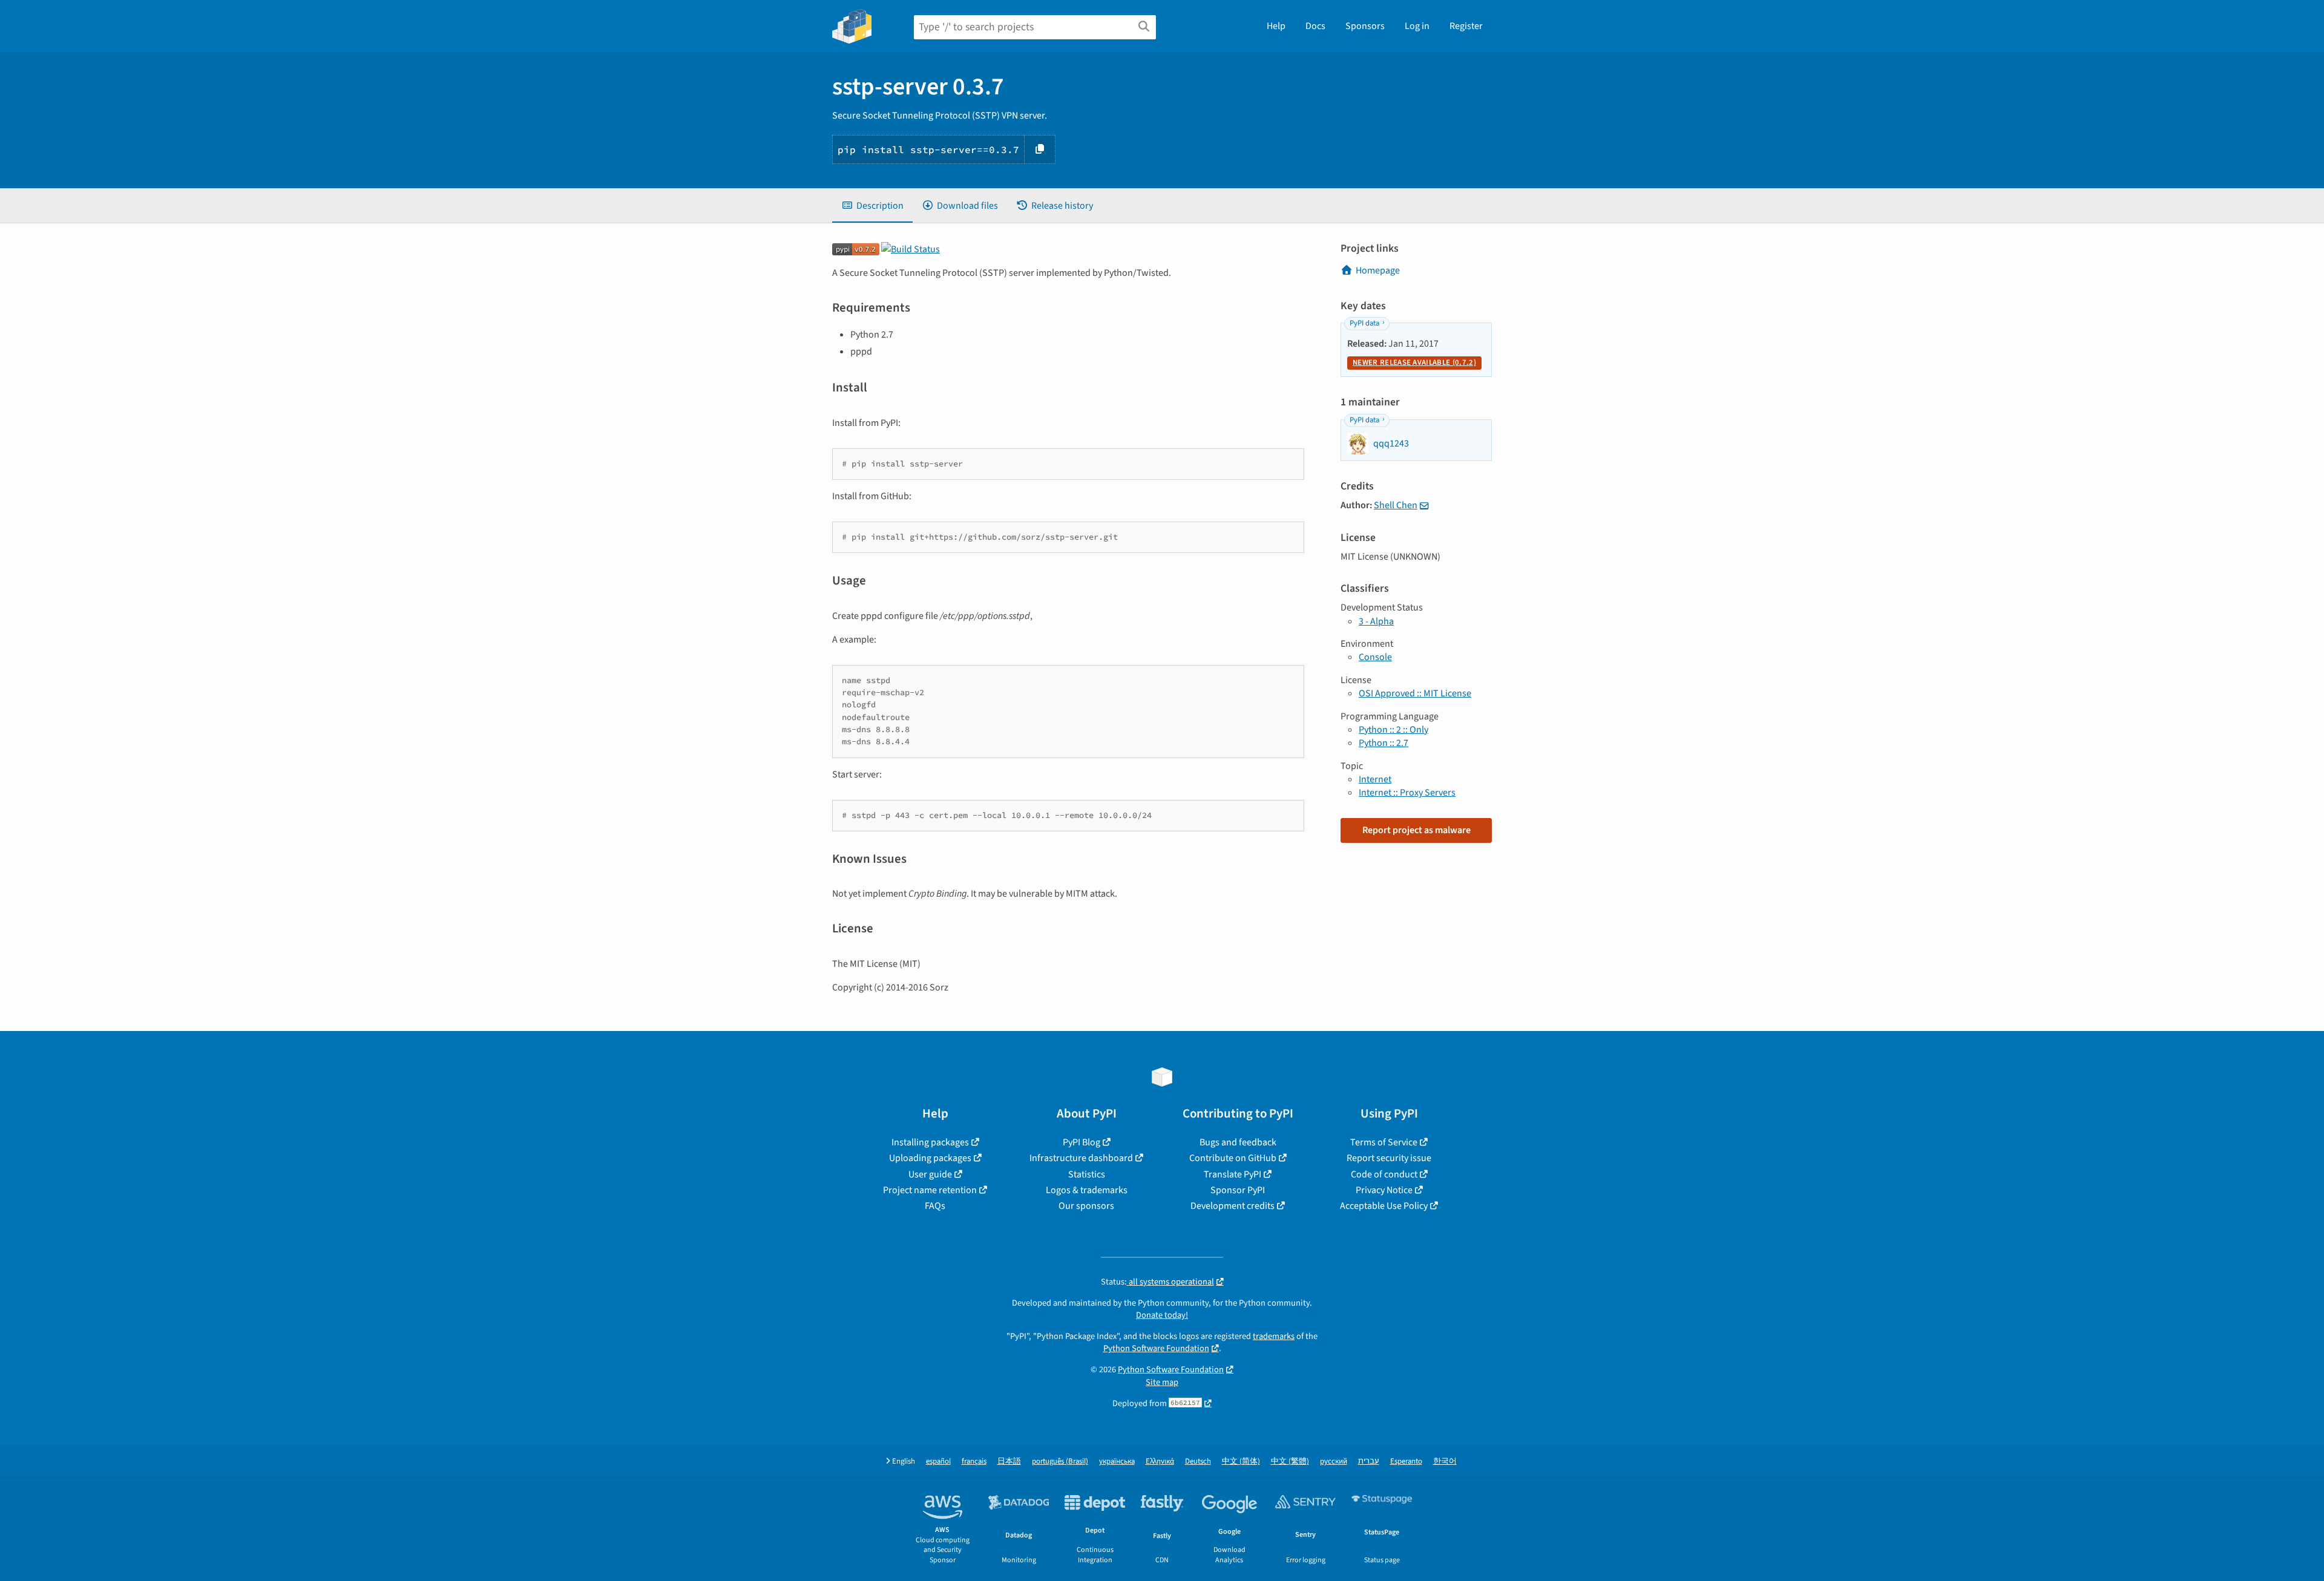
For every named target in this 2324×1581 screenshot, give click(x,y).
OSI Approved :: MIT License (1415, 693)
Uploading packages (930, 1158)
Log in (1417, 26)
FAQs (935, 1206)
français (974, 1462)
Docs (1315, 26)
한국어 (1445, 1462)
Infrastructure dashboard (1081, 1158)
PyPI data (1364, 323)
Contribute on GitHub (1233, 1158)
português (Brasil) (1060, 1462)
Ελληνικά (1160, 1462)
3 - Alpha (1376, 621)
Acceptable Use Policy (1384, 1206)
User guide (930, 1174)
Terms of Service (1384, 1142)
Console (1375, 657)
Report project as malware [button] (1416, 830)
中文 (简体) (1241, 1462)
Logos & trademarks (1087, 1190)
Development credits (1233, 1206)
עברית (1369, 1462)
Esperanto (1406, 1462)
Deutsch (1198, 1462)
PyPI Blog (1082, 1142)
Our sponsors (1086, 1206)
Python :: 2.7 (1384, 743)
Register (1466, 26)
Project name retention (930, 1190)
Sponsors (1365, 26)
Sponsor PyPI (1238, 1190)
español (938, 1462)
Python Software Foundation (1156, 1348)
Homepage (1378, 270)
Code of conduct (1384, 1174)
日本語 (1009, 1462)
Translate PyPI (1233, 1174)
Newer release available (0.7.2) (1414, 362)
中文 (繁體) (1290, 1462)
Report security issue (1389, 1158)
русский (1334, 1462)
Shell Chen (1396, 505)
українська (1117, 1462)
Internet (1375, 779)
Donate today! (1162, 1315)
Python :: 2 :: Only (1393, 730)
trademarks (1274, 1336)
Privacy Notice (1384, 1190)
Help (1276, 26)
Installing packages (930, 1142)
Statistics (1087, 1174)
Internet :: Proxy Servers (1407, 793)
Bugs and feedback (1238, 1142)
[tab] (872, 206)
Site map (1162, 1382)
